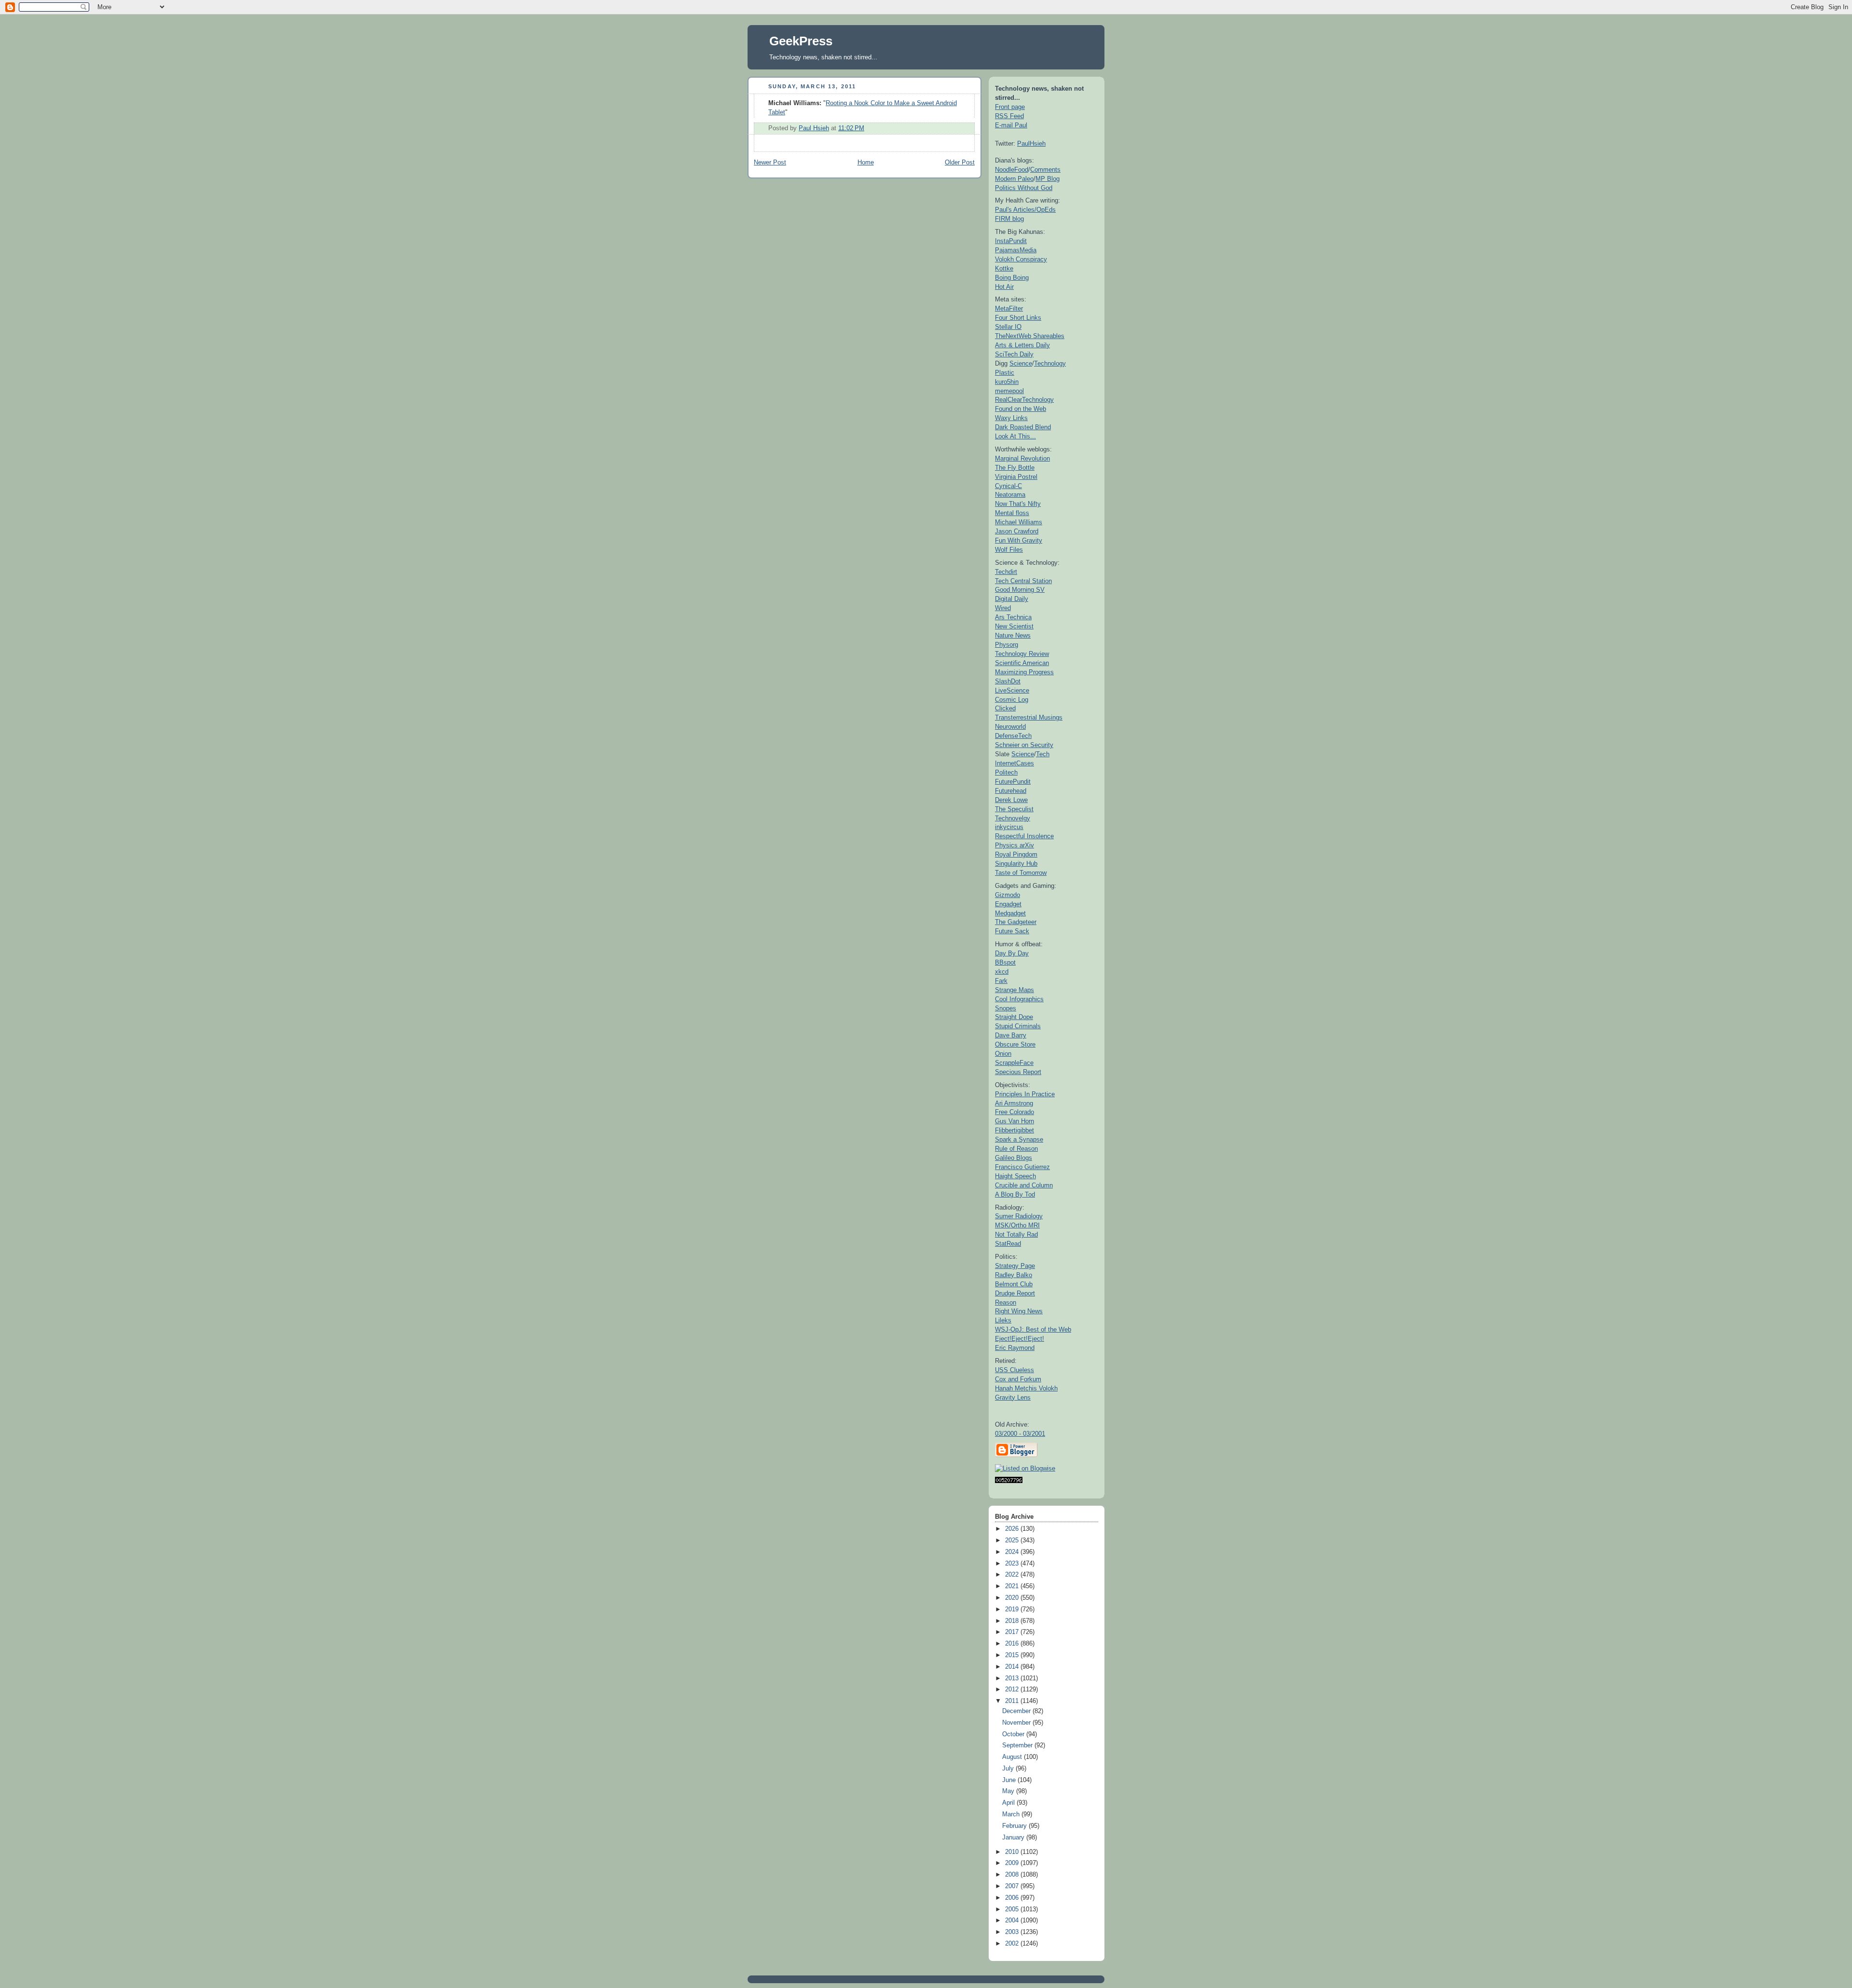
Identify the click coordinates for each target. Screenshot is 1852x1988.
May (1009, 1791)
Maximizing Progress (1024, 672)
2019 (1013, 1609)
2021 (1013, 1586)
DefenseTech (1013, 736)
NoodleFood (1012, 170)
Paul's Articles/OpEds (1025, 210)
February (1015, 1826)
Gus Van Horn (1015, 1121)
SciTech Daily (1014, 354)
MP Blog (1048, 179)
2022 (1013, 1575)
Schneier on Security (1024, 745)
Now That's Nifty (1018, 504)
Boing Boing (1012, 278)
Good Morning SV (1020, 590)
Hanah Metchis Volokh (1026, 1388)
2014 (1013, 1667)
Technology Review (1022, 654)
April (1009, 1803)
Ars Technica (1013, 617)
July (1009, 1769)
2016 (1013, 1644)
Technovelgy (1013, 818)
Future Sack (1012, 931)
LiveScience (1012, 690)
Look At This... (1015, 436)
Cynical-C (1008, 486)
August (1013, 1757)
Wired (1003, 608)
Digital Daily (1012, 599)
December (1017, 1711)
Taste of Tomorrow (1021, 873)
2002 (1013, 1944)
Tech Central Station (1023, 581)
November (1017, 1723)
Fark (1001, 981)
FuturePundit (1013, 782)
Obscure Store (1015, 1044)
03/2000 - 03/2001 (1020, 1434)
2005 (1013, 1909)
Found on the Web (1021, 409)
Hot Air (1004, 287)
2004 (1013, 1920)
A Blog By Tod (1015, 1194)
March (1012, 1814)
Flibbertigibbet (1015, 1130)
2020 (1013, 1598)
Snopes (1006, 1008)
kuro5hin (1007, 382)
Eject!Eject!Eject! (1020, 1339)
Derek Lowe (1011, 800)
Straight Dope (1014, 1017)
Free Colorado (1015, 1112)
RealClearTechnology (1024, 400)
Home (866, 163)
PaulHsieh (1031, 143)
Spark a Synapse (1019, 1139)
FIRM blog (1009, 219)
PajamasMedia (1016, 250)
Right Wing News (1019, 1311)
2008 (1013, 1875)
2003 (1013, 1932)
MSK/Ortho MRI (1017, 1225)
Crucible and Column (1024, 1185)
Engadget (1008, 904)
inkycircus (1009, 827)
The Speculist (1014, 809)
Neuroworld (1010, 727)
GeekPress (801, 41)
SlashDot (1008, 681)
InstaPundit (1011, 241)
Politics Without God (1024, 188)
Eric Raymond (1015, 1348)
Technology (1050, 363)
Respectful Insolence (1024, 836)
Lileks (1003, 1320)
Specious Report (1018, 1072)
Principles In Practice (1025, 1094)
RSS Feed (1009, 116)
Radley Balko (1014, 1275)
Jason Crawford (1017, 531)
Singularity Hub (1016, 864)
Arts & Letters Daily (1022, 345)
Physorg (1007, 645)
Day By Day (1012, 953)
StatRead (1008, 1244)
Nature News (1013, 635)
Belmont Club (1014, 1284)
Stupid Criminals (1018, 1026)
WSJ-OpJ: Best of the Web (1033, 1329)
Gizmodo (1008, 895)
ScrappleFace (1014, 1063)
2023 (1013, 1564)
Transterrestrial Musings (1029, 717)
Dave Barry (1011, 1035)
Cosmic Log (1012, 700)
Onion (1003, 1054)
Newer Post (770, 163)
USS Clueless (1015, 1370)
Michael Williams (1019, 522)
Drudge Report (1015, 1293)
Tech (1043, 754)
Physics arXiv (1015, 845)
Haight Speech (1015, 1176)
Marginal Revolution (1022, 458)
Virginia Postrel (1016, 477)
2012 (1013, 1689)
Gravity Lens (1013, 1397)
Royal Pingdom (1016, 854)
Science (1021, 363)
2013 (1013, 1678)
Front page (1010, 107)
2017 (1013, 1632)
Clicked (1005, 708)
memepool (1009, 391)
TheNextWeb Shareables (1030, 336)
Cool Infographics (1019, 999)
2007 (1013, 1886)
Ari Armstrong (1014, 1103)
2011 (1013, 1701)
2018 (1013, 1621)
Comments (1045, 170)
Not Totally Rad (1016, 1234)
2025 (1013, 1540)
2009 (1013, 1863)
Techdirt (1006, 572)
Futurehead (1011, 791)
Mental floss (1012, 513)
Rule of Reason (1016, 1149)
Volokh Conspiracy (1021, 259)
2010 (1013, 1852)
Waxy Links (1011, 418)
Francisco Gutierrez (1022, 1167)
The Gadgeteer (1016, 922)
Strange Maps (1015, 990)
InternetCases (1015, 763)
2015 (1013, 1655)
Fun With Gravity (1019, 540)
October (1014, 1734)
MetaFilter (1009, 308)
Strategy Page (1015, 1266)
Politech (1006, 772)
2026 (1013, 1529)
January (1014, 1838)
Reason (1006, 1302)
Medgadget (1010, 913)
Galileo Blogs (1014, 1158)
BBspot (1005, 962)
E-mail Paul (1011, 125)
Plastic (1005, 373)
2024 (1013, 1552)
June (1010, 1780)
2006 (1013, 1898)
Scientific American (1022, 663)
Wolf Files (1009, 550)
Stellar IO (1008, 327)
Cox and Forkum (1018, 1379)
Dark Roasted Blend (1023, 427)
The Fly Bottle (1015, 468)
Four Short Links (1018, 318)
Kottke (1004, 268)
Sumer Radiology (1019, 1216)
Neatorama (1010, 495)
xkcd (1002, 972)
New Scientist (1014, 626)
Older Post (960, 163)
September (1018, 1745)
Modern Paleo (1014, 179)
